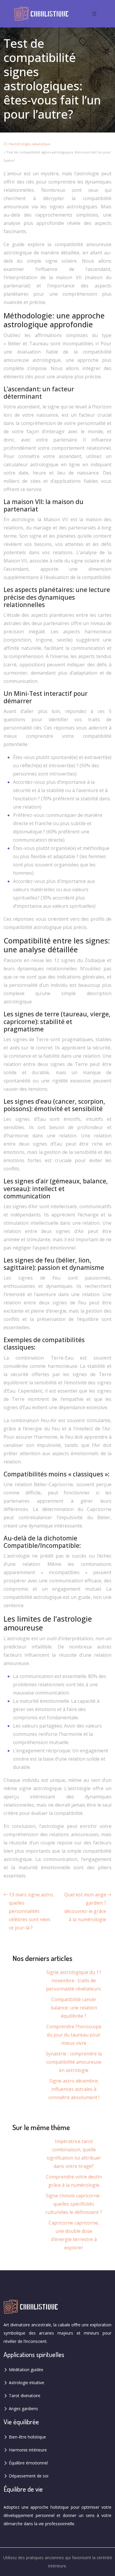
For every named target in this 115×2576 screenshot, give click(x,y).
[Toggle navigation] (94, 14)
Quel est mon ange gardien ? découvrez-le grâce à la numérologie (85, 1907)
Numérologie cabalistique (30, 144)
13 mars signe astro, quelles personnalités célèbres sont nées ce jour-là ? (31, 1911)
